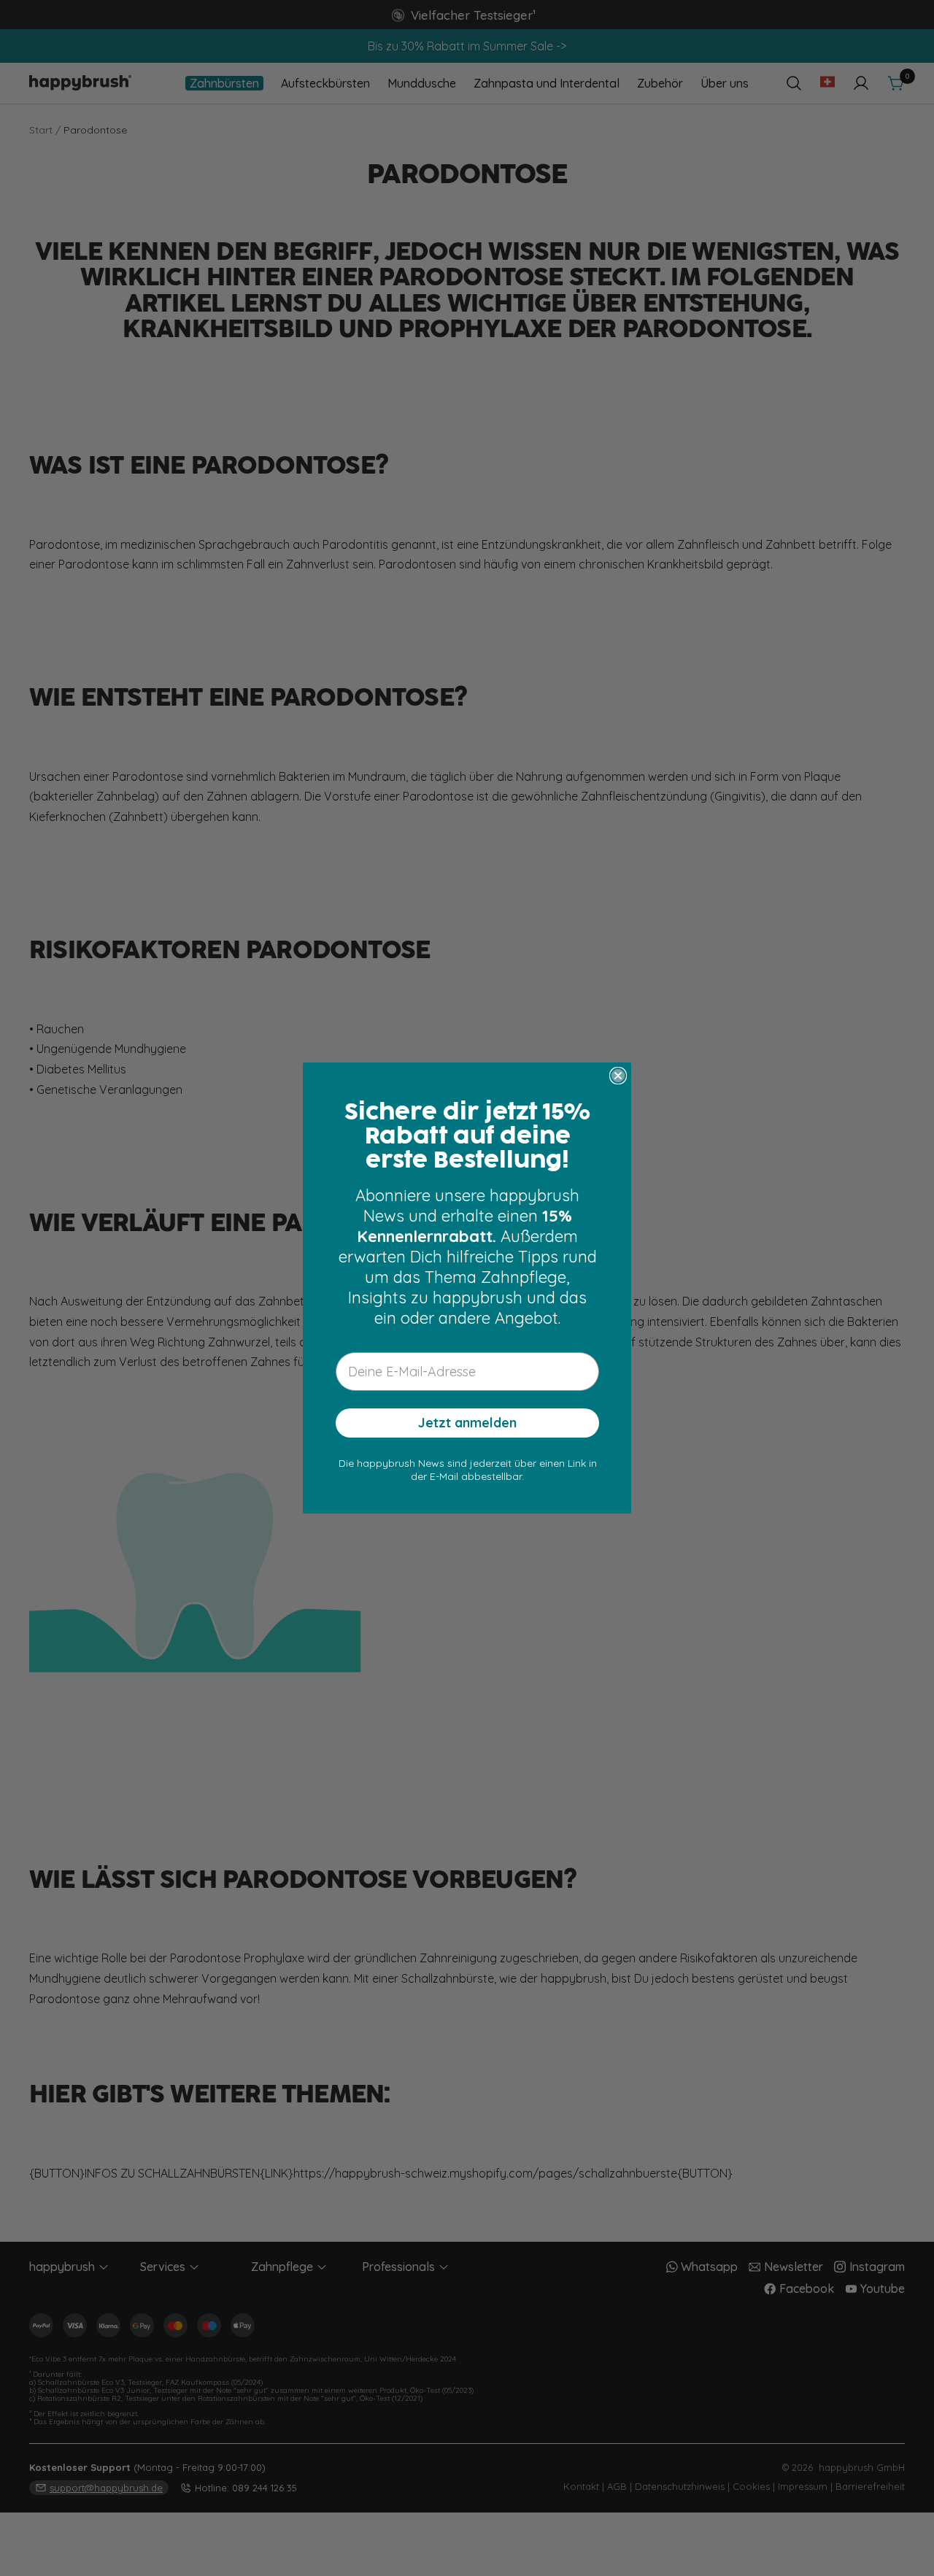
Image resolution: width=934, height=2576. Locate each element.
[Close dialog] (618, 1076)
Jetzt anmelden (467, 1423)
